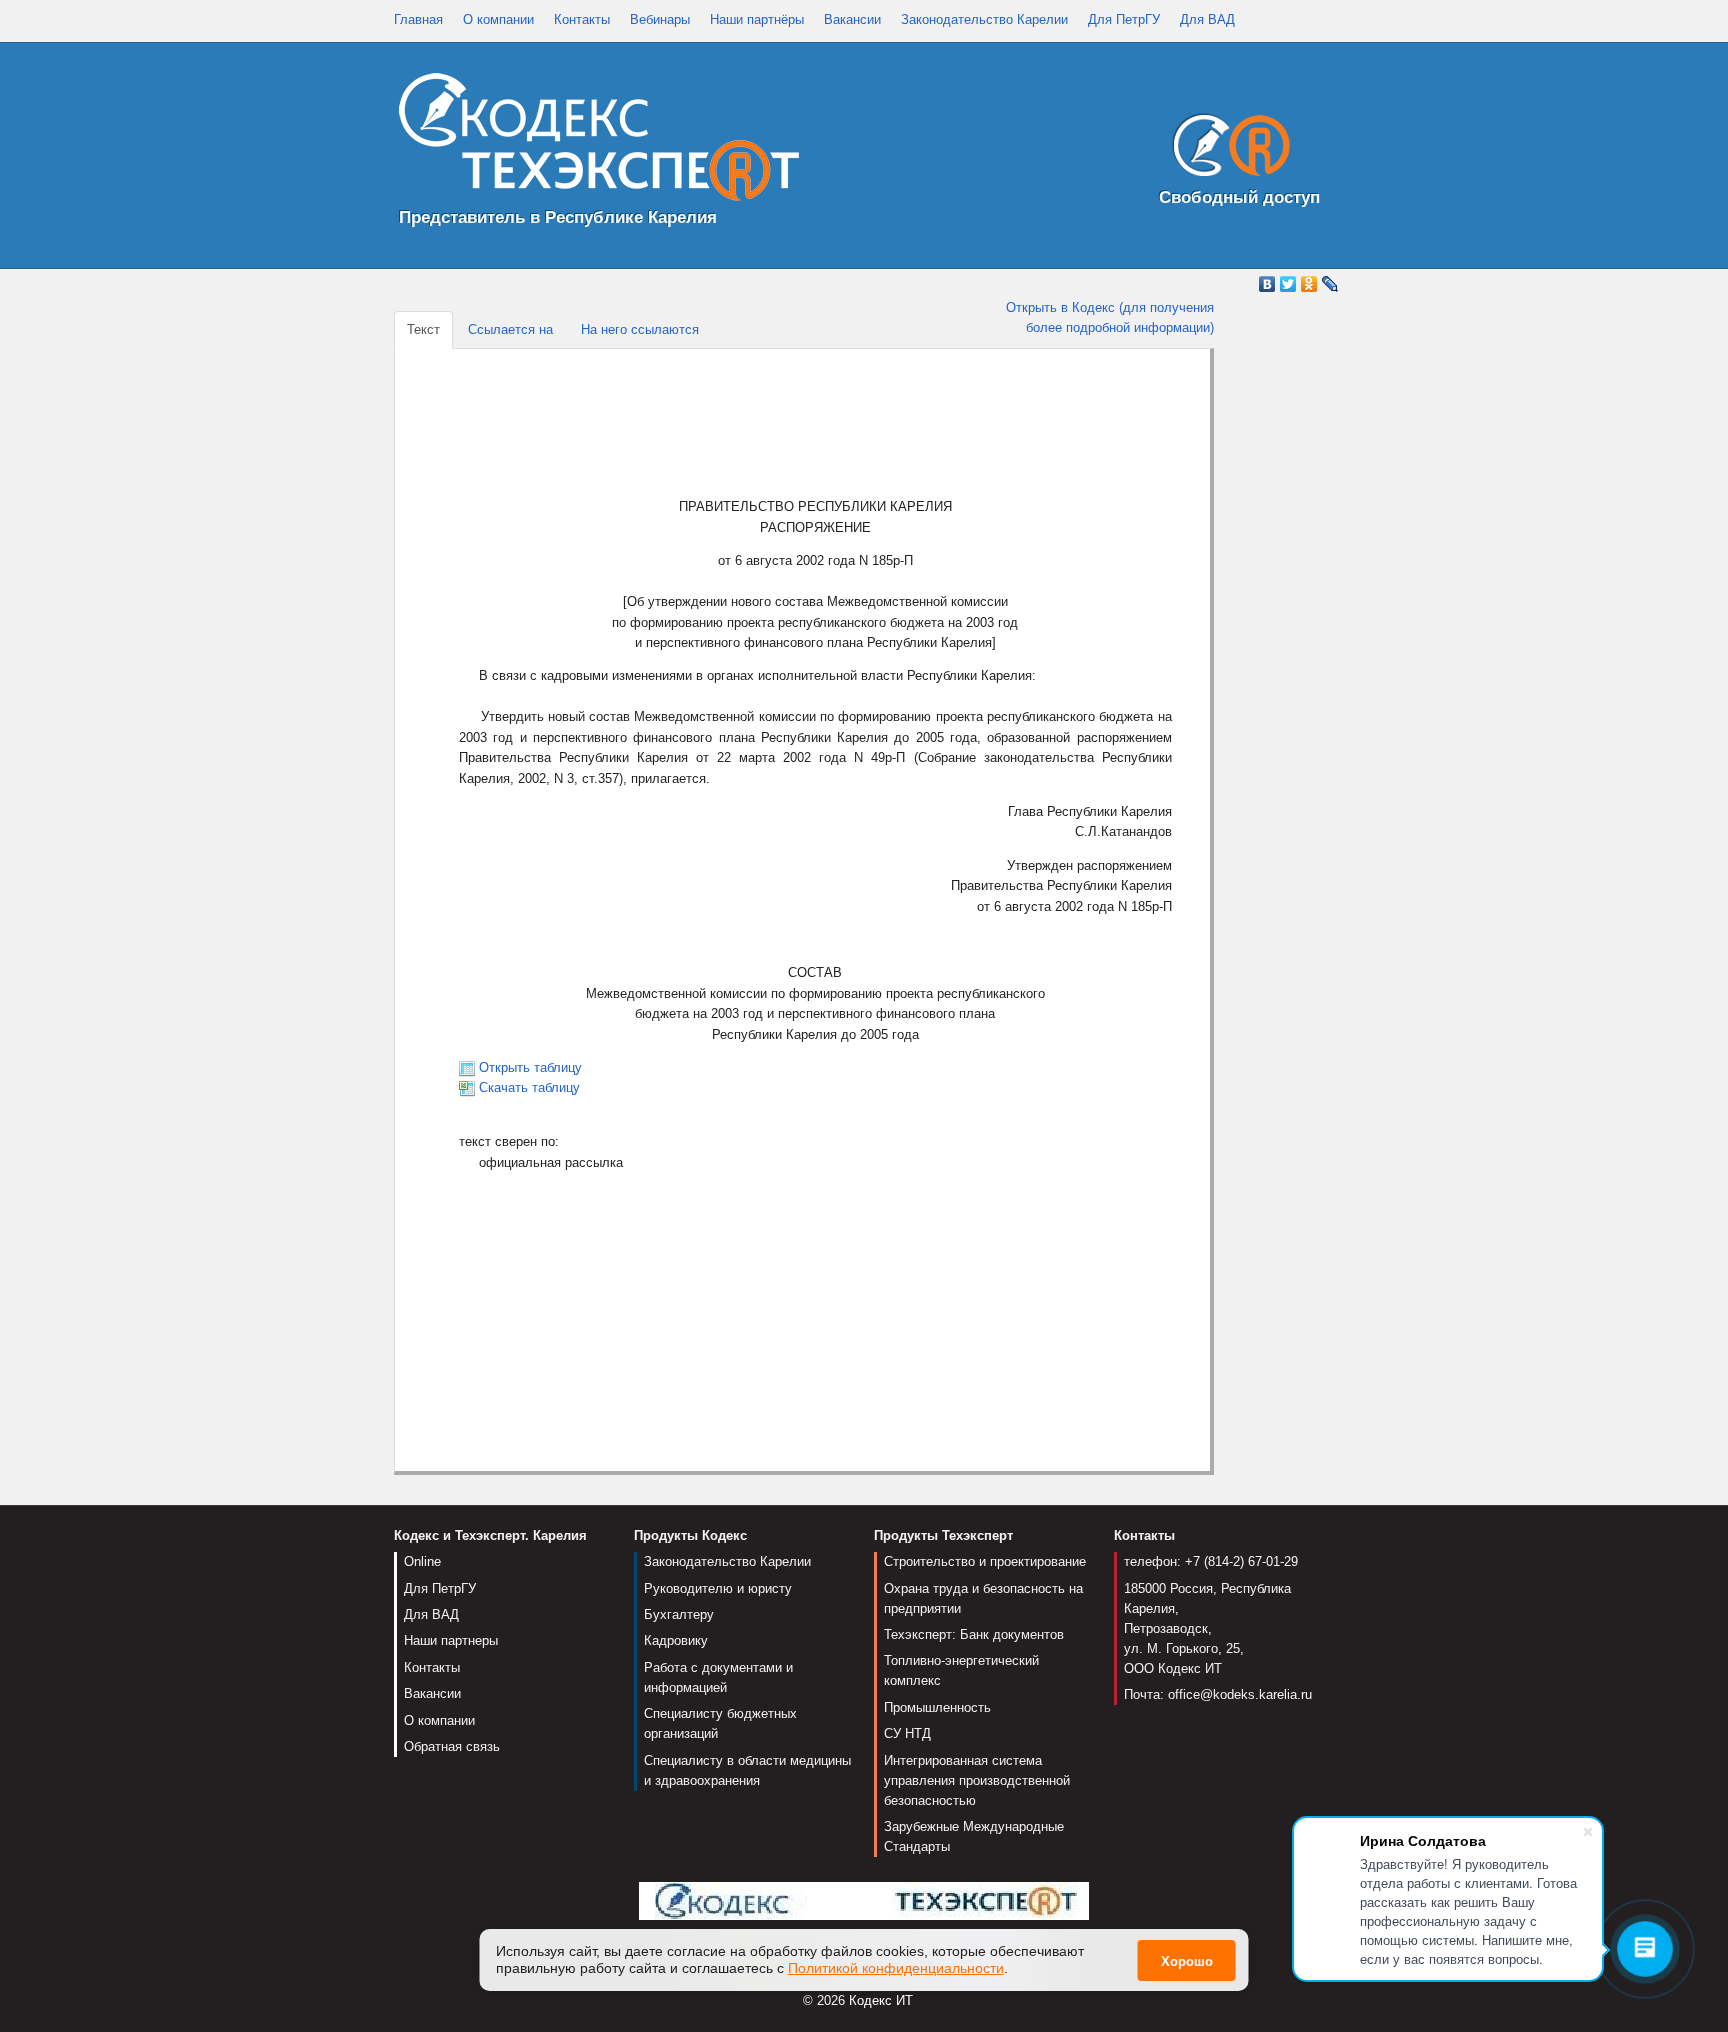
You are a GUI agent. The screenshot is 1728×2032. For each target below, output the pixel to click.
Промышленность (937, 1707)
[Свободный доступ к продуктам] (1226, 149)
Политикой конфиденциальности (896, 1968)
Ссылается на (510, 329)
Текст (423, 329)
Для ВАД (1207, 19)
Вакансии (852, 19)
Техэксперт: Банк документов (974, 1634)
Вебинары (660, 19)
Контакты (582, 19)
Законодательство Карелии (984, 19)
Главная (418, 19)
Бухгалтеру (679, 1614)
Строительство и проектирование (985, 1561)
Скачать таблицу (529, 1087)
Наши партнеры (451, 1640)
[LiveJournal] (1330, 284)
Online (422, 1561)
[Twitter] (1288, 284)
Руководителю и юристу (718, 1588)
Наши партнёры (757, 19)
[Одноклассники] (1309, 284)
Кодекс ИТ (881, 2000)
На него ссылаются (640, 329)
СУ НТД (907, 1733)
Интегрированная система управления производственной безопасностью (977, 1780)
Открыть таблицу (530, 1067)
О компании (498, 19)
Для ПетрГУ (1124, 19)
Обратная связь (452, 1746)
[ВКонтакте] (1267, 284)
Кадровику (676, 1640)
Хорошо (1187, 1961)
